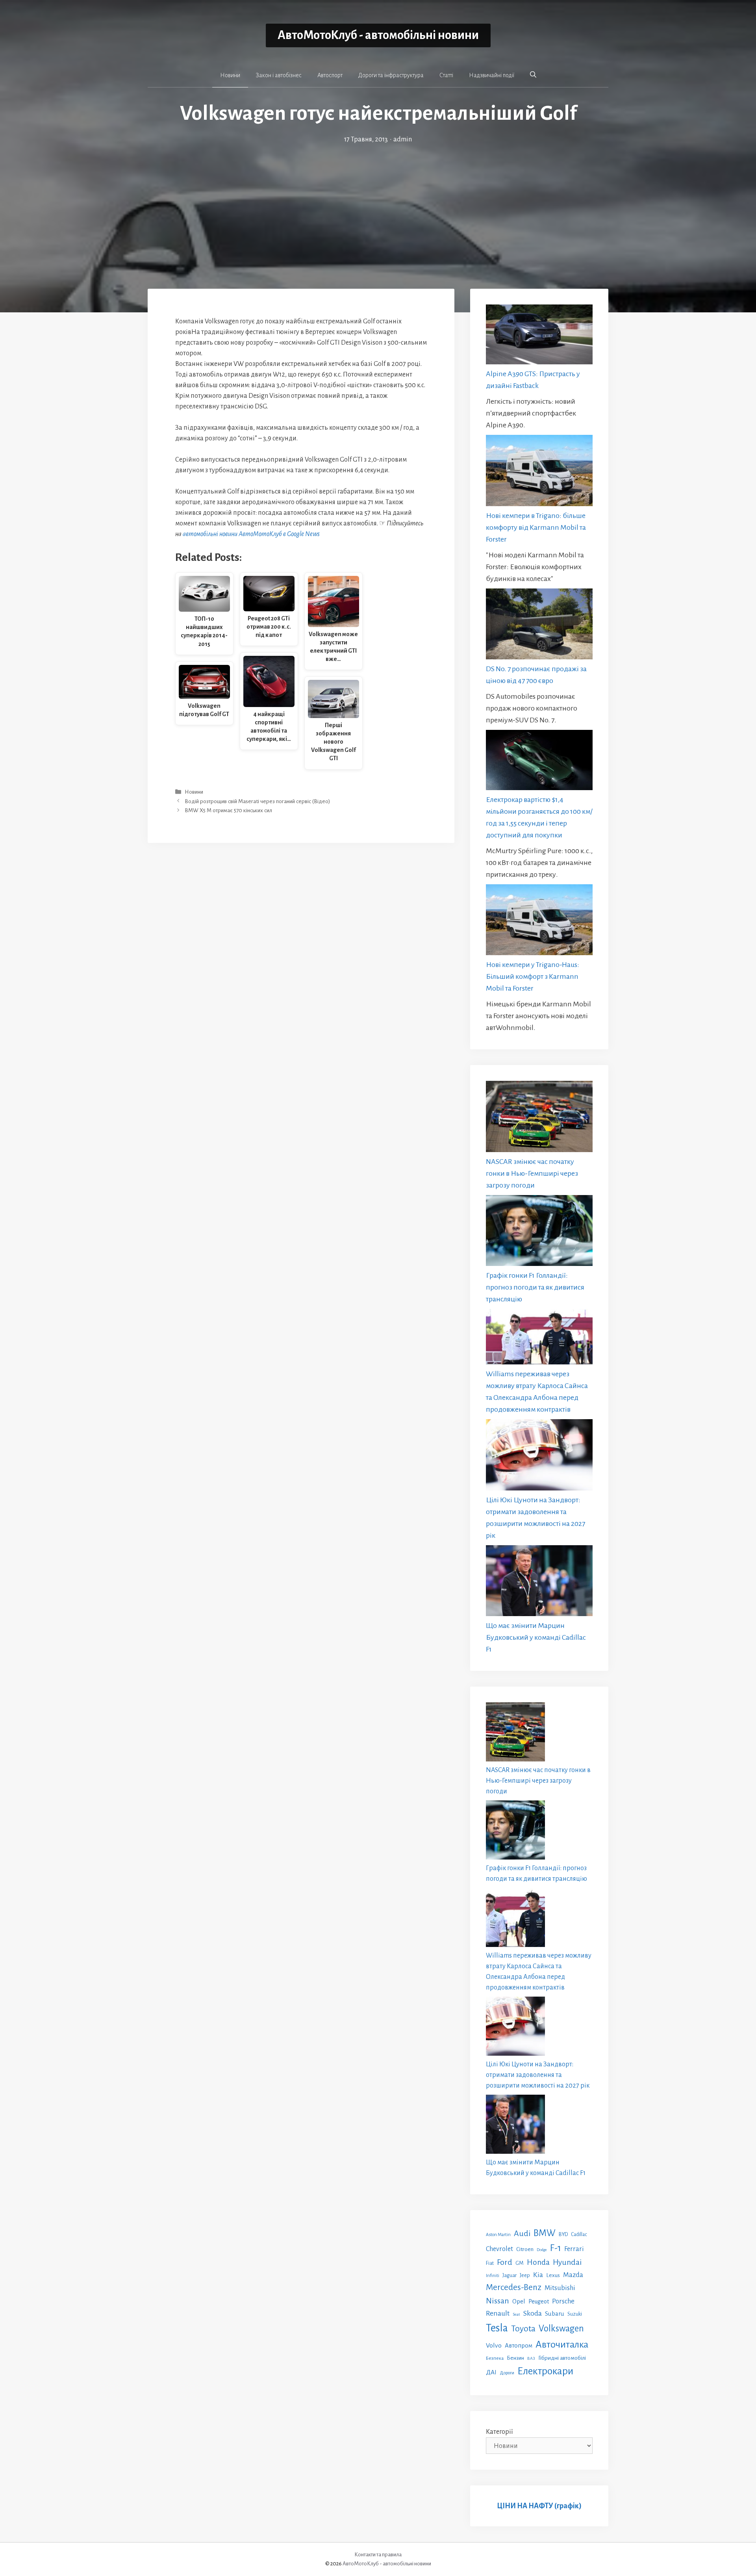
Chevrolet (499, 2249)
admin (403, 139)
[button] (533, 75)
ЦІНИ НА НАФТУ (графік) (539, 2506)
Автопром (519, 2345)
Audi (522, 2233)
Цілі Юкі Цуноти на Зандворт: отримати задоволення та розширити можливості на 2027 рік (538, 2075)
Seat (516, 2314)
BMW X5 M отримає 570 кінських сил (228, 810)
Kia (538, 2275)
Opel (519, 2301)
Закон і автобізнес (279, 75)
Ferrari (574, 2249)
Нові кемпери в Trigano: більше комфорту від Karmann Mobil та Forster (536, 527)
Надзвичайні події (492, 75)
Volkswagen (561, 2328)
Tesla (497, 2328)
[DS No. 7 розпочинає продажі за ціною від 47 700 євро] (539, 626)
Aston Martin (498, 2235)
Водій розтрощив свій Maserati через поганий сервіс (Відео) (257, 801)
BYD (563, 2234)
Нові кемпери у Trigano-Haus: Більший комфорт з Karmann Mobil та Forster (533, 976)
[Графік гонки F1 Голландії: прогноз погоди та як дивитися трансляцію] (539, 1232)
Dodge (542, 2250)
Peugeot (539, 2301)
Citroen (525, 2249)
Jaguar (510, 2275)
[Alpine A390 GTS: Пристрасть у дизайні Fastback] (539, 336)
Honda (538, 2262)
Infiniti (493, 2275)
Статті (446, 75)
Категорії (499, 2432)
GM (520, 2263)
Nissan (498, 2301)
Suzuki (575, 2314)
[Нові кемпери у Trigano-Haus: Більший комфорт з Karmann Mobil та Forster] (539, 921)
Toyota (523, 2329)
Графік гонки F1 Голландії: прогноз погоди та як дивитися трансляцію (535, 1287)
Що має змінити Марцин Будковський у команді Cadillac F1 (536, 1637)
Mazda (573, 2275)
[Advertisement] (378, 204)
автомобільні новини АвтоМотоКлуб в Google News (251, 534)
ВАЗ (531, 2358)
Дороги (507, 2373)
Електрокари (545, 2371)
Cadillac (579, 2235)
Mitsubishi (560, 2288)
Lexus (553, 2275)
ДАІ (491, 2372)
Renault (498, 2313)
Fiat (490, 2263)
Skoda (533, 2313)
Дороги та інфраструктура (391, 75)
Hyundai (567, 2262)
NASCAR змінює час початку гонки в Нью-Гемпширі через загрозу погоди (532, 1173)
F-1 (556, 2248)
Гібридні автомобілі (562, 2358)
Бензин (515, 2358)
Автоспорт (330, 75)
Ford (505, 2262)
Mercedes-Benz (514, 2287)
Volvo (494, 2346)
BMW (545, 2233)
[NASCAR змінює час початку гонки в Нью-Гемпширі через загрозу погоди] (539, 1118)
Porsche (563, 2301)
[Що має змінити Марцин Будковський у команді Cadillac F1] (539, 1582)
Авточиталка (562, 2344)
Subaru (555, 2313)
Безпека (495, 2358)
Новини (230, 75)
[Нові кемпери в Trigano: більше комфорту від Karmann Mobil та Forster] (539, 472)
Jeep (525, 2275)
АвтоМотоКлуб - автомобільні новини (378, 35)
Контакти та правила (378, 2555)
